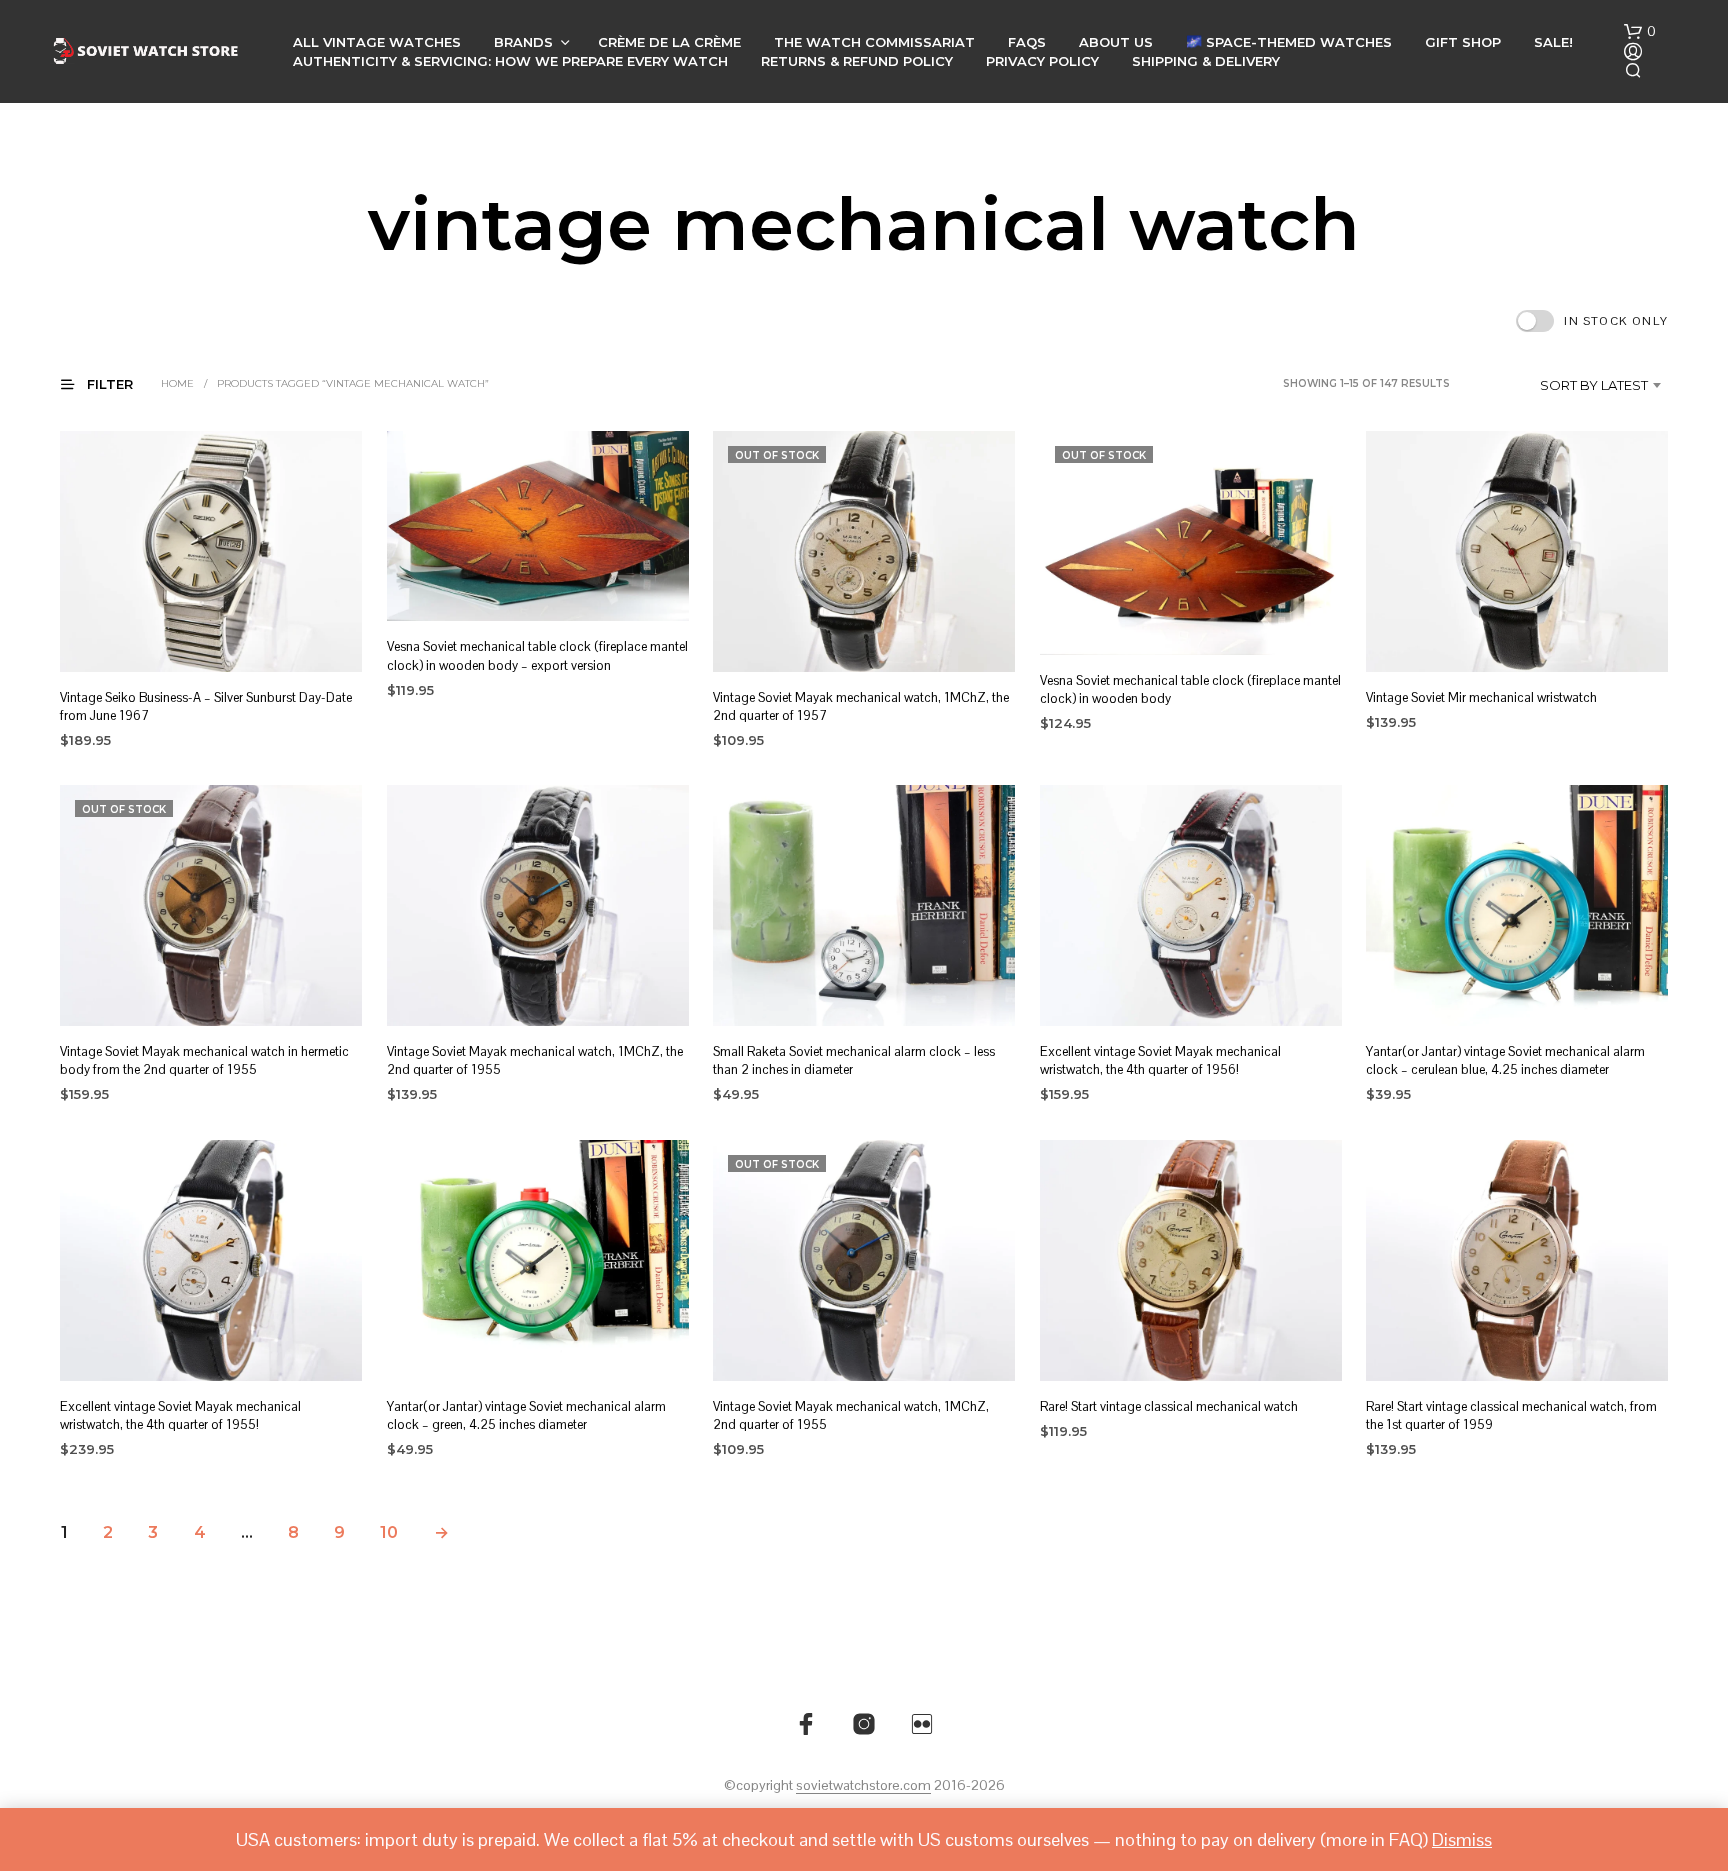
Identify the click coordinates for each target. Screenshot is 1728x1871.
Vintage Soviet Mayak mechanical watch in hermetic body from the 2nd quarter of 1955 (204, 1061)
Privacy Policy (1042, 61)
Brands (523, 42)
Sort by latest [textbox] (1594, 385)
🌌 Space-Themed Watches (1289, 42)
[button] (1640, 32)
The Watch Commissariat (874, 42)
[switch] (1592, 321)
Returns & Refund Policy (857, 61)
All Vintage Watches (377, 42)
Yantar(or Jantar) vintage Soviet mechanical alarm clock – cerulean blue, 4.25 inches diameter (1505, 1061)
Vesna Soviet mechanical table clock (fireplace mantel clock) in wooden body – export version (537, 656)
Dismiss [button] (1462, 1839)
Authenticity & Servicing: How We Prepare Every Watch (510, 61)
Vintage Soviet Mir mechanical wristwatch (1481, 697)
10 (389, 1532)
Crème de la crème (669, 42)
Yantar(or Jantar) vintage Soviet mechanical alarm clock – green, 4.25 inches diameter (526, 1415)
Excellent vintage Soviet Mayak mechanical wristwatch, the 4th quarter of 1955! (180, 1415)
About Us (1116, 42)
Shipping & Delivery (1206, 61)
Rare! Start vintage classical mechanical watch (1169, 1406)
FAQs (1027, 42)
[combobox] (1564, 385)
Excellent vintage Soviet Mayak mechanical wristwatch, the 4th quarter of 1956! (1160, 1061)
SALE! (1553, 42)
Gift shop (1463, 42)
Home (177, 383)
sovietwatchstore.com (863, 1786)
